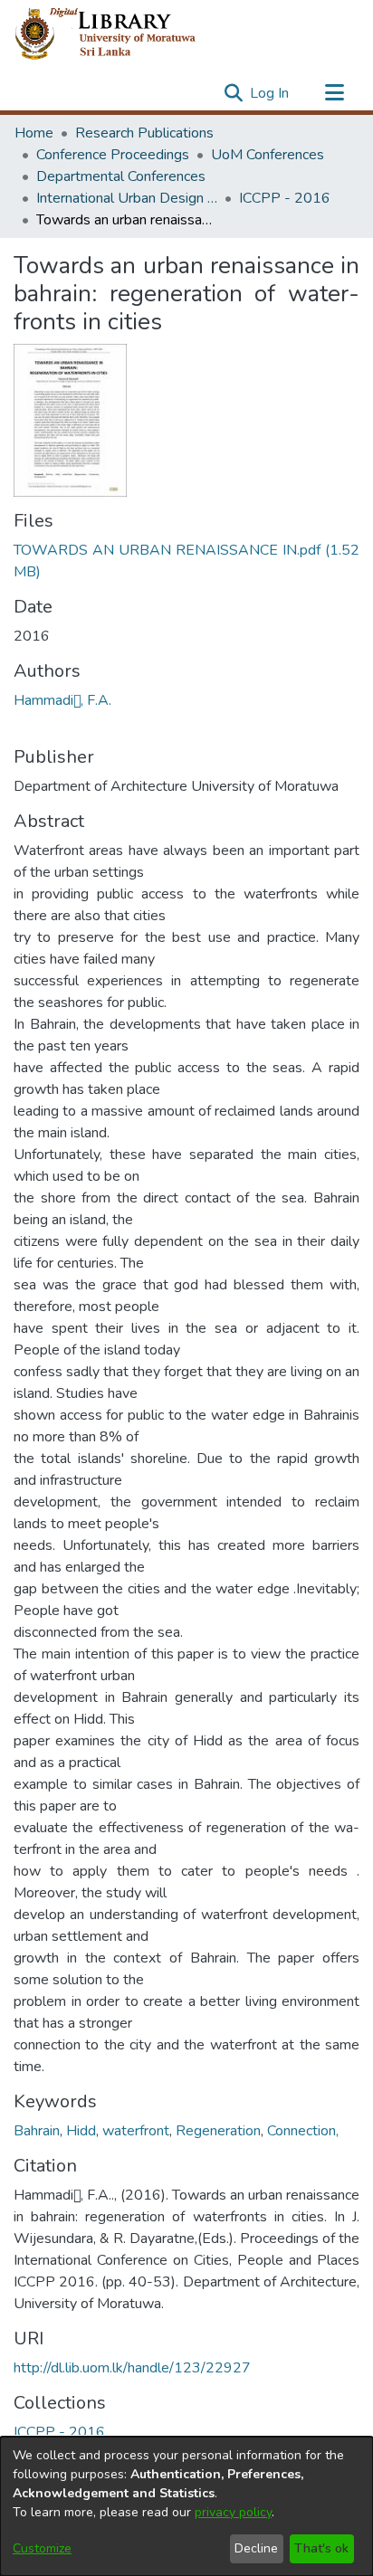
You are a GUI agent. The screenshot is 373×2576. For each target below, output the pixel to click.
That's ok (321, 2548)
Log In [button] (270, 93)
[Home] (120, 34)
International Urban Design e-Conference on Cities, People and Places (127, 198)
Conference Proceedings (113, 155)
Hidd (81, 2131)
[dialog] (186, 2506)
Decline (256, 2548)
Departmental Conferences (121, 176)
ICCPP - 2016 (285, 198)
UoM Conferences (268, 155)
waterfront (136, 2131)
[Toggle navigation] (334, 93)
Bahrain (37, 2131)
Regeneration (218, 2131)
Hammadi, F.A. (62, 700)
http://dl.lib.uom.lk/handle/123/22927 (132, 2368)
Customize (42, 2548)
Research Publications (144, 133)
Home (34, 133)
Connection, (303, 2131)
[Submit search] (233, 93)
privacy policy (233, 2512)
